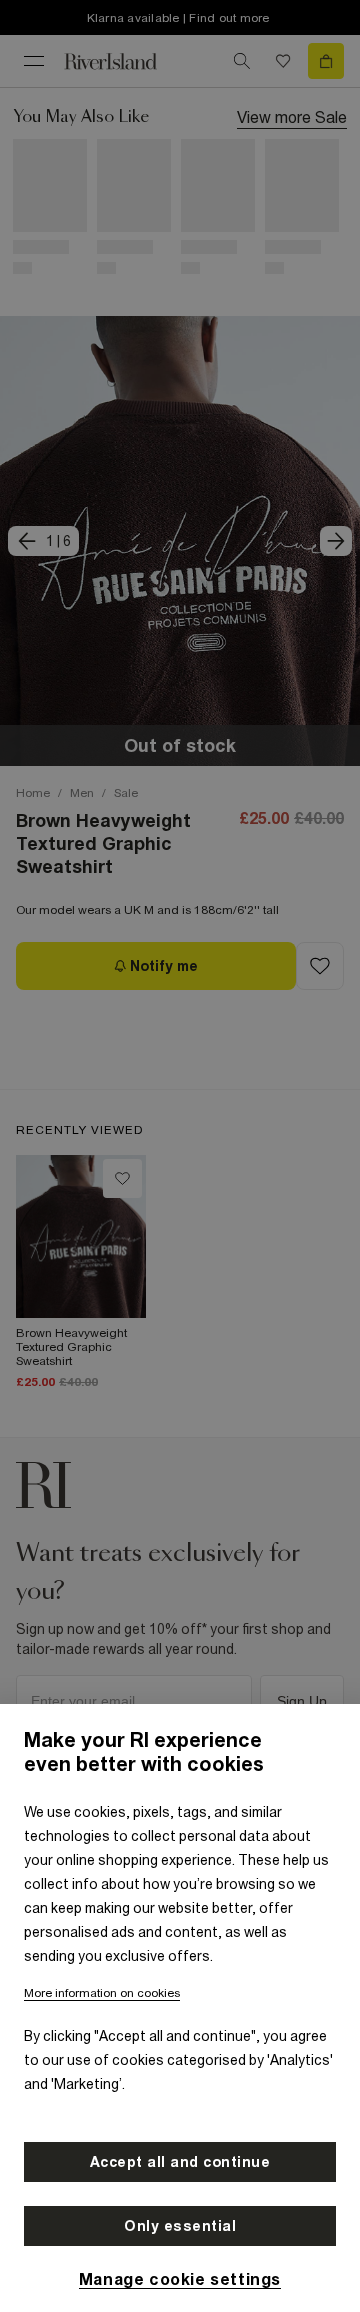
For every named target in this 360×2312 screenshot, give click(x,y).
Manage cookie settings (180, 2279)
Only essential (180, 2226)
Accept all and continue (180, 2162)
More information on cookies (102, 1993)
